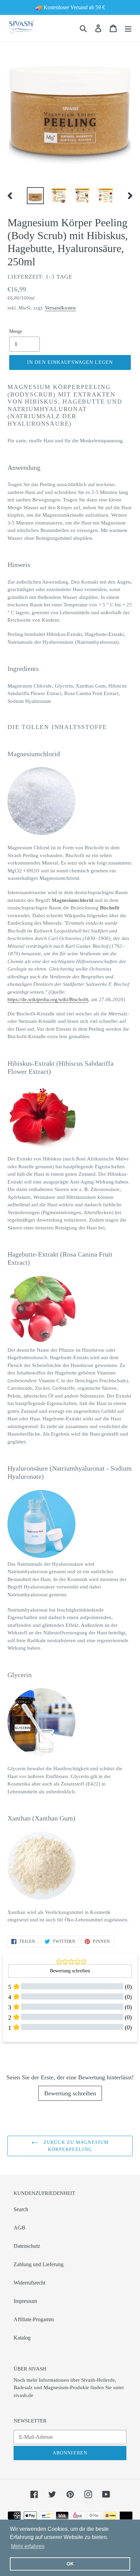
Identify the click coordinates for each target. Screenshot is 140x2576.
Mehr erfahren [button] (28, 2546)
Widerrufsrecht (29, 2283)
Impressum (25, 2301)
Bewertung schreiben (70, 2093)
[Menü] (128, 28)
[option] (36, 196)
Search (21, 2209)
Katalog (22, 2338)
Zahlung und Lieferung (39, 2264)
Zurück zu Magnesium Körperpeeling (75, 2146)
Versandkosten (60, 308)
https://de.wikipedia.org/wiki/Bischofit (48, 999)
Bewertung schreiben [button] (70, 1971)
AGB (20, 2228)
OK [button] (70, 2564)
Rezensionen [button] (19, 2053)
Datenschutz (27, 2246)
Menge (16, 331)
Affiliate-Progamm (34, 2319)
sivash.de (23, 2395)
